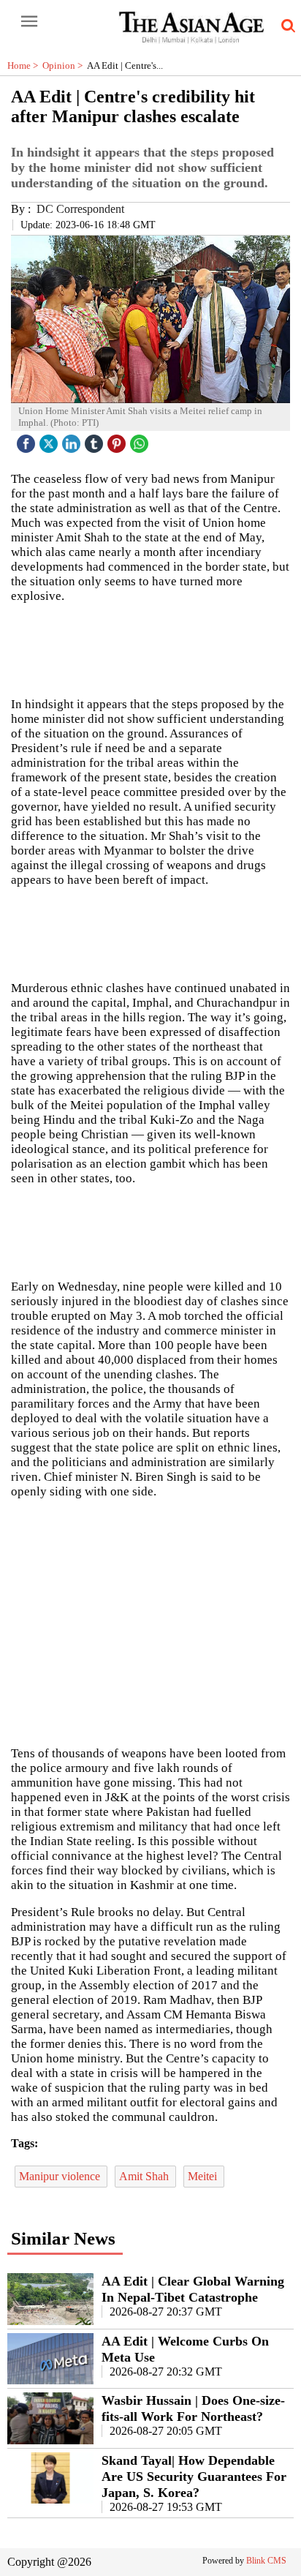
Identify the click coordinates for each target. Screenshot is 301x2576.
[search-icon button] (286, 26)
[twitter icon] (50, 440)
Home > (25, 65)
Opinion (65, 65)
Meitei (204, 2176)
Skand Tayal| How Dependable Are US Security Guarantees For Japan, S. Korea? (194, 2477)
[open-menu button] (29, 22)
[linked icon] (73, 440)
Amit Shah (145, 2176)
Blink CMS (266, 2561)
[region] (150, 1621)
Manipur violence (61, 2176)
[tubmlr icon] (96, 440)
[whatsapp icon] (141, 440)
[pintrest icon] (118, 440)
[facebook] (28, 440)
